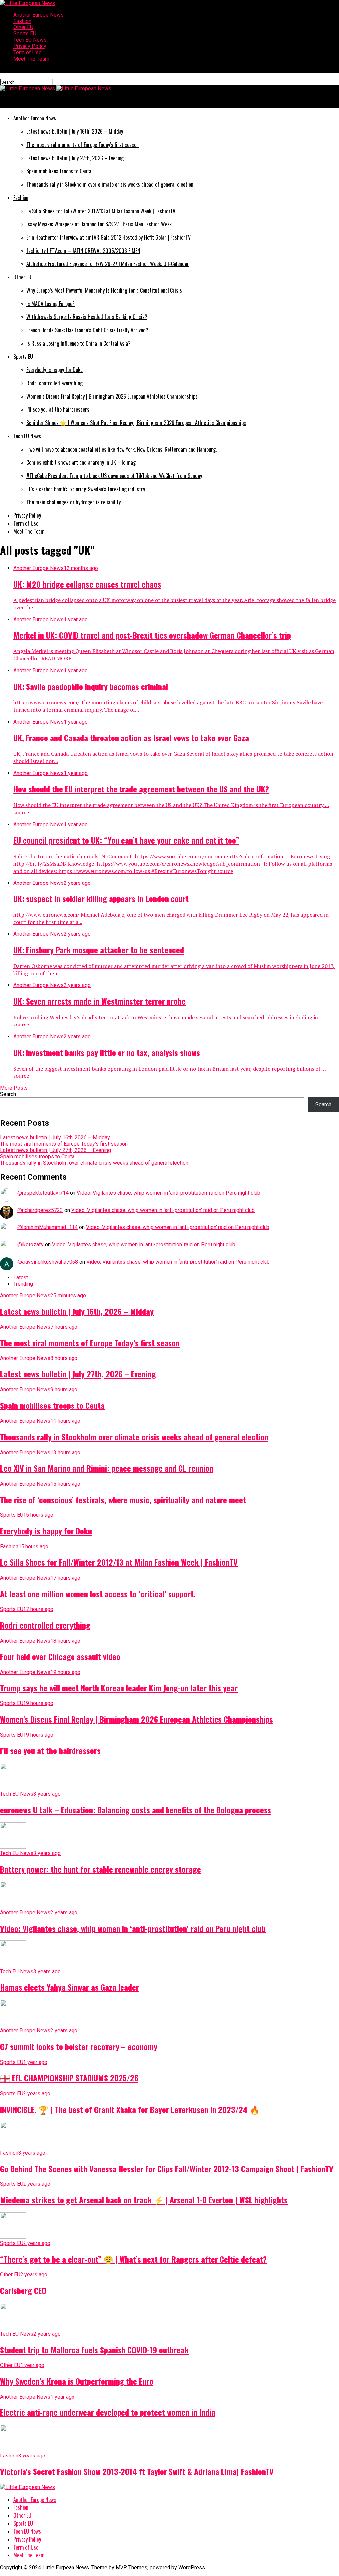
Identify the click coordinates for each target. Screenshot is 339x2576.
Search (8, 1094)
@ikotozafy (30, 1244)
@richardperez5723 (40, 1210)
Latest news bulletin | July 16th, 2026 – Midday (55, 1138)
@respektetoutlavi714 (43, 1193)
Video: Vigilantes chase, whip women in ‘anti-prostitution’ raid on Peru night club (169, 1193)
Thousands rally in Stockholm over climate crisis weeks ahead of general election (94, 1163)
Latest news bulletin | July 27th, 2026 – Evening (55, 1150)
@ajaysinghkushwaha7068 (48, 1262)
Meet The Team (31, 59)
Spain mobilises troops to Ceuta (37, 1156)
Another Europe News (38, 15)
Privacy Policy (30, 46)
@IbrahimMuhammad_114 (48, 1227)
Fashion (22, 21)
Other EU (23, 27)
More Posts (14, 1088)
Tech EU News (30, 40)
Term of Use (27, 52)
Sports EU (25, 34)
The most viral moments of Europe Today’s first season (64, 1144)
